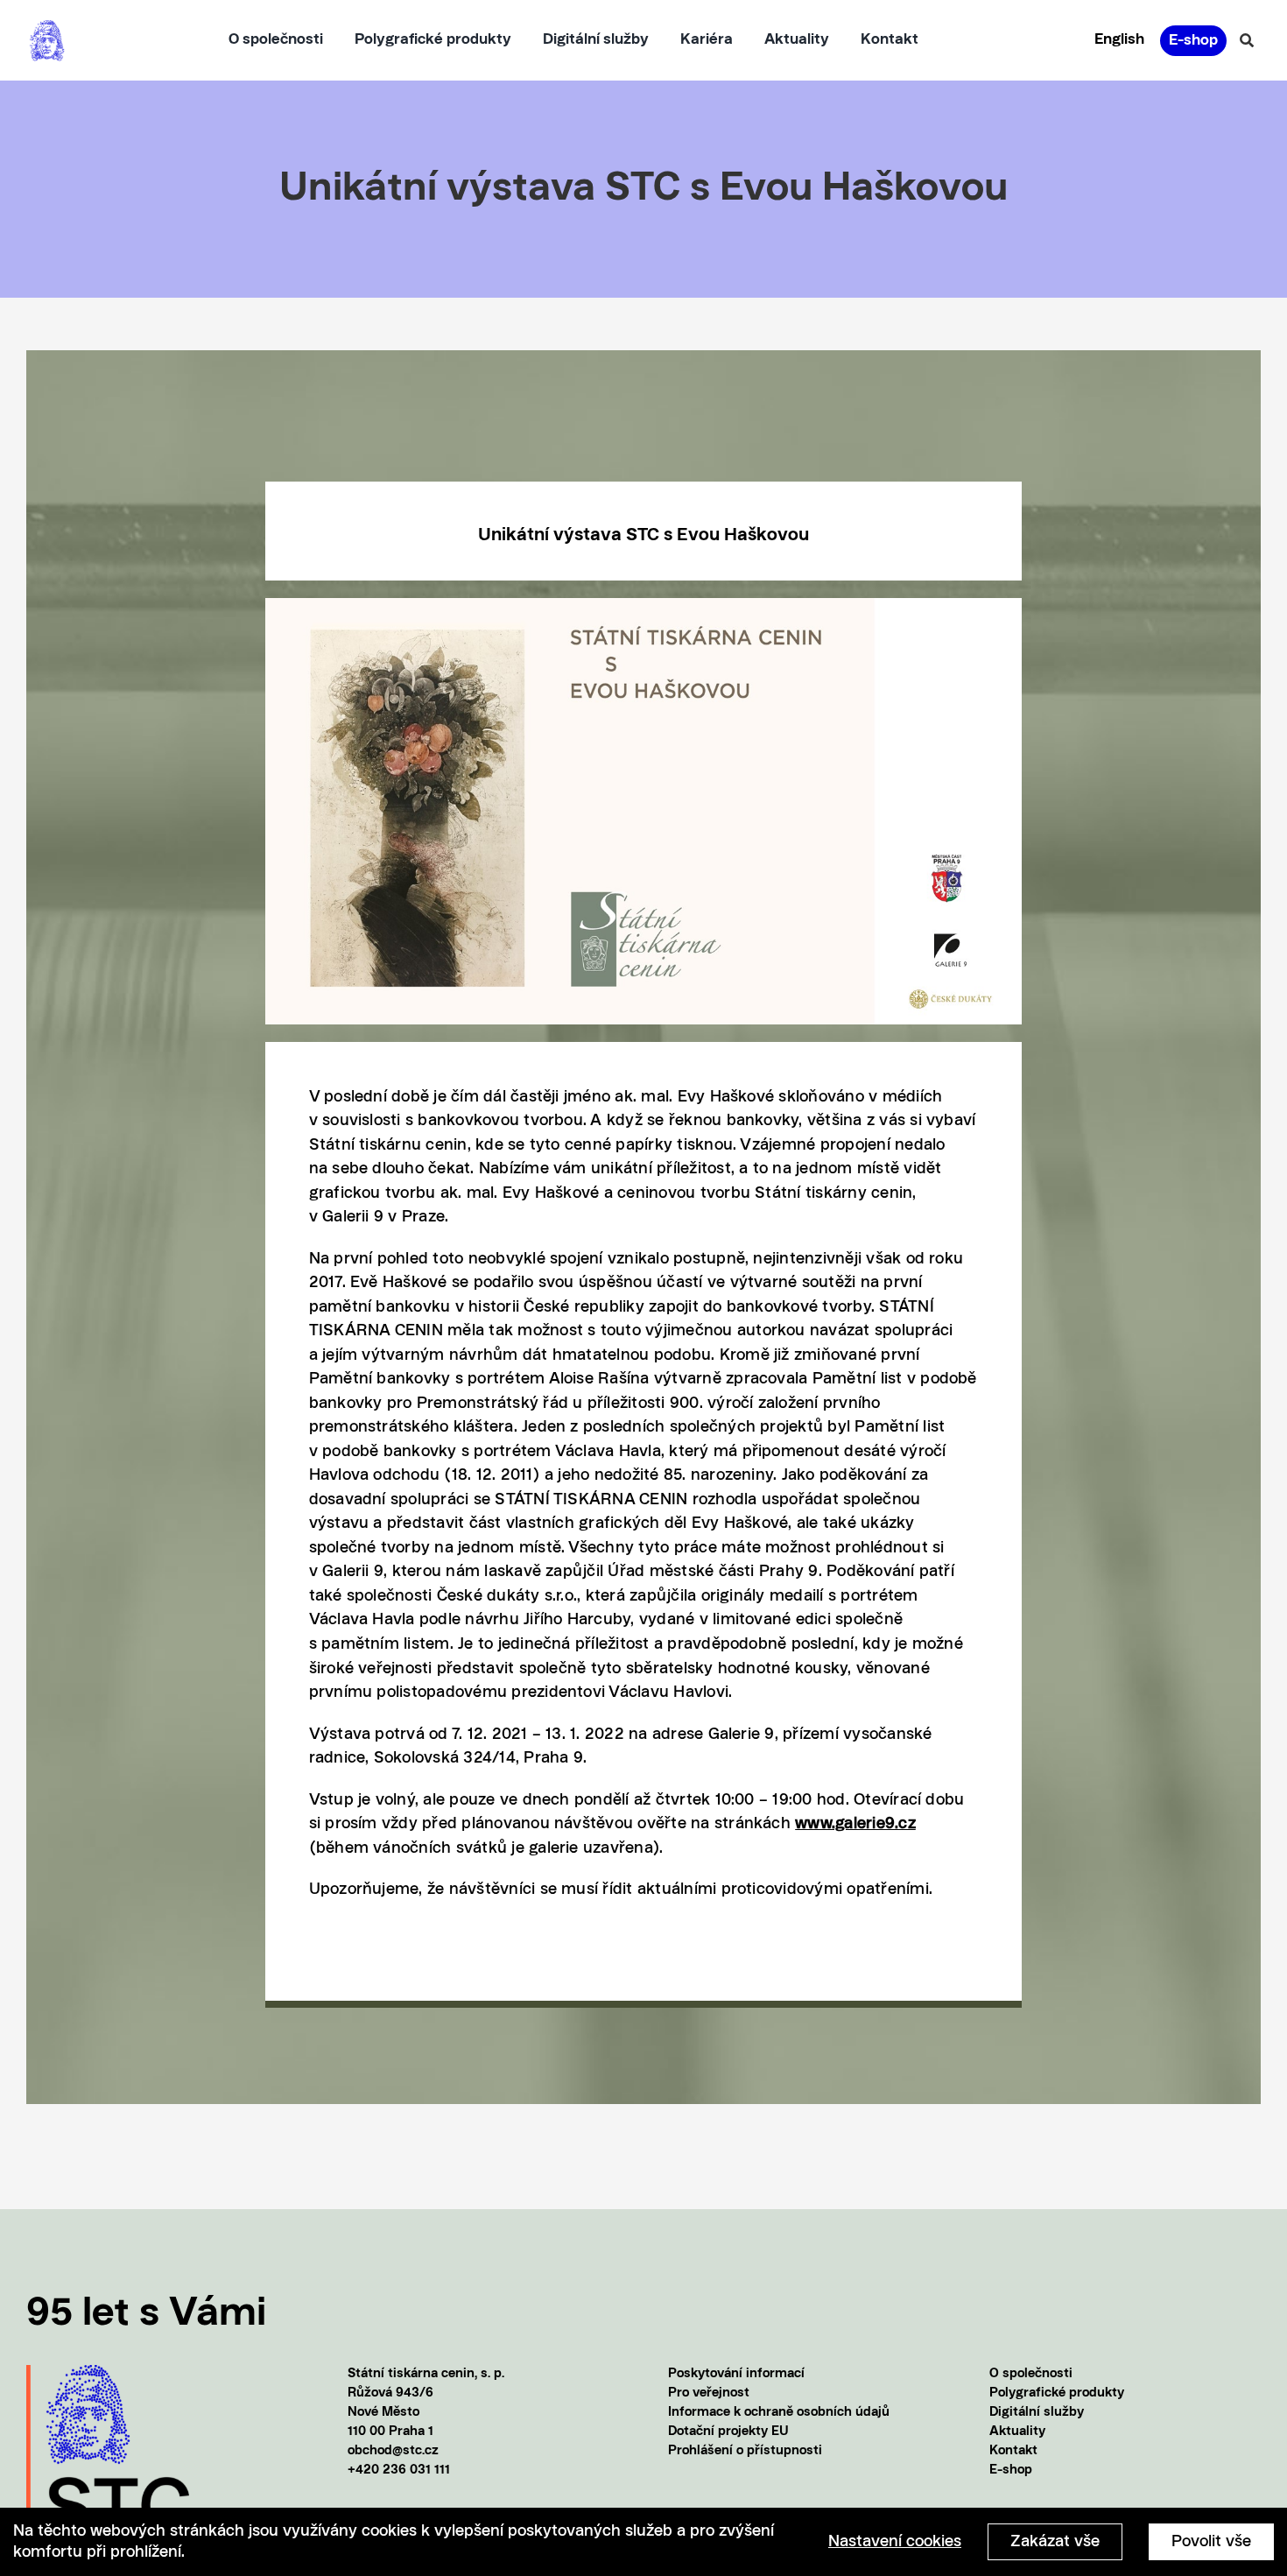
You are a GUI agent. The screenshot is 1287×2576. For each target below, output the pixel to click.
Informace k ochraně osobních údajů (779, 2413)
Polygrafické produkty (1057, 2393)
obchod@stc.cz (393, 2451)
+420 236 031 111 (399, 2470)
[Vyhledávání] (1247, 40)
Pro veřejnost (709, 2393)
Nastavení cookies (895, 2542)
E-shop (1011, 2470)
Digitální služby (1037, 2413)
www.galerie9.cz (855, 1824)
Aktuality (1017, 2432)
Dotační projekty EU (728, 2432)
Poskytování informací (736, 2374)
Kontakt (1013, 2451)
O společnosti (1031, 2374)
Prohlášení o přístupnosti (745, 2451)
